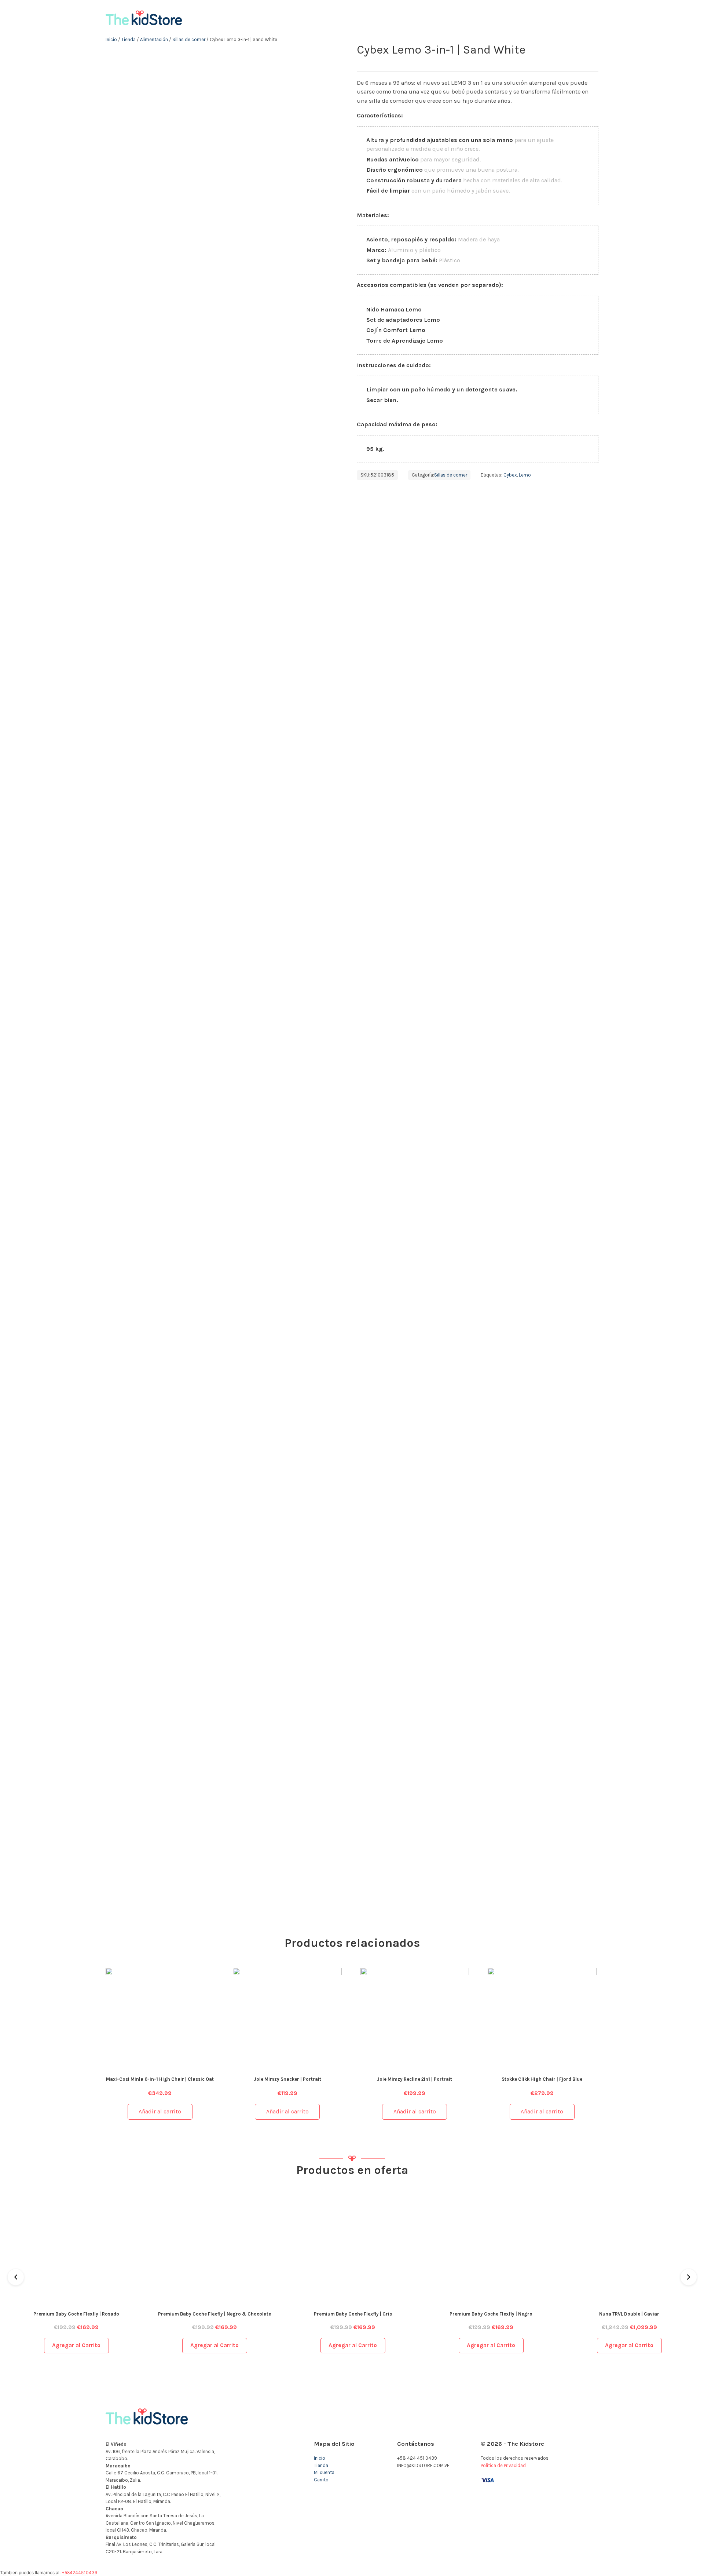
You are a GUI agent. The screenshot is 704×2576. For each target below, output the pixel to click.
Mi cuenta (324, 2472)
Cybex (510, 475)
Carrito (321, 2480)
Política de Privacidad (503, 2465)
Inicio (111, 39)
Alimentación (154, 39)
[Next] (689, 2277)
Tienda (129, 39)
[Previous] (16, 2277)
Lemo (525, 475)
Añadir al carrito (160, 2112)
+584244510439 (79, 2573)
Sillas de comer (189, 39)
